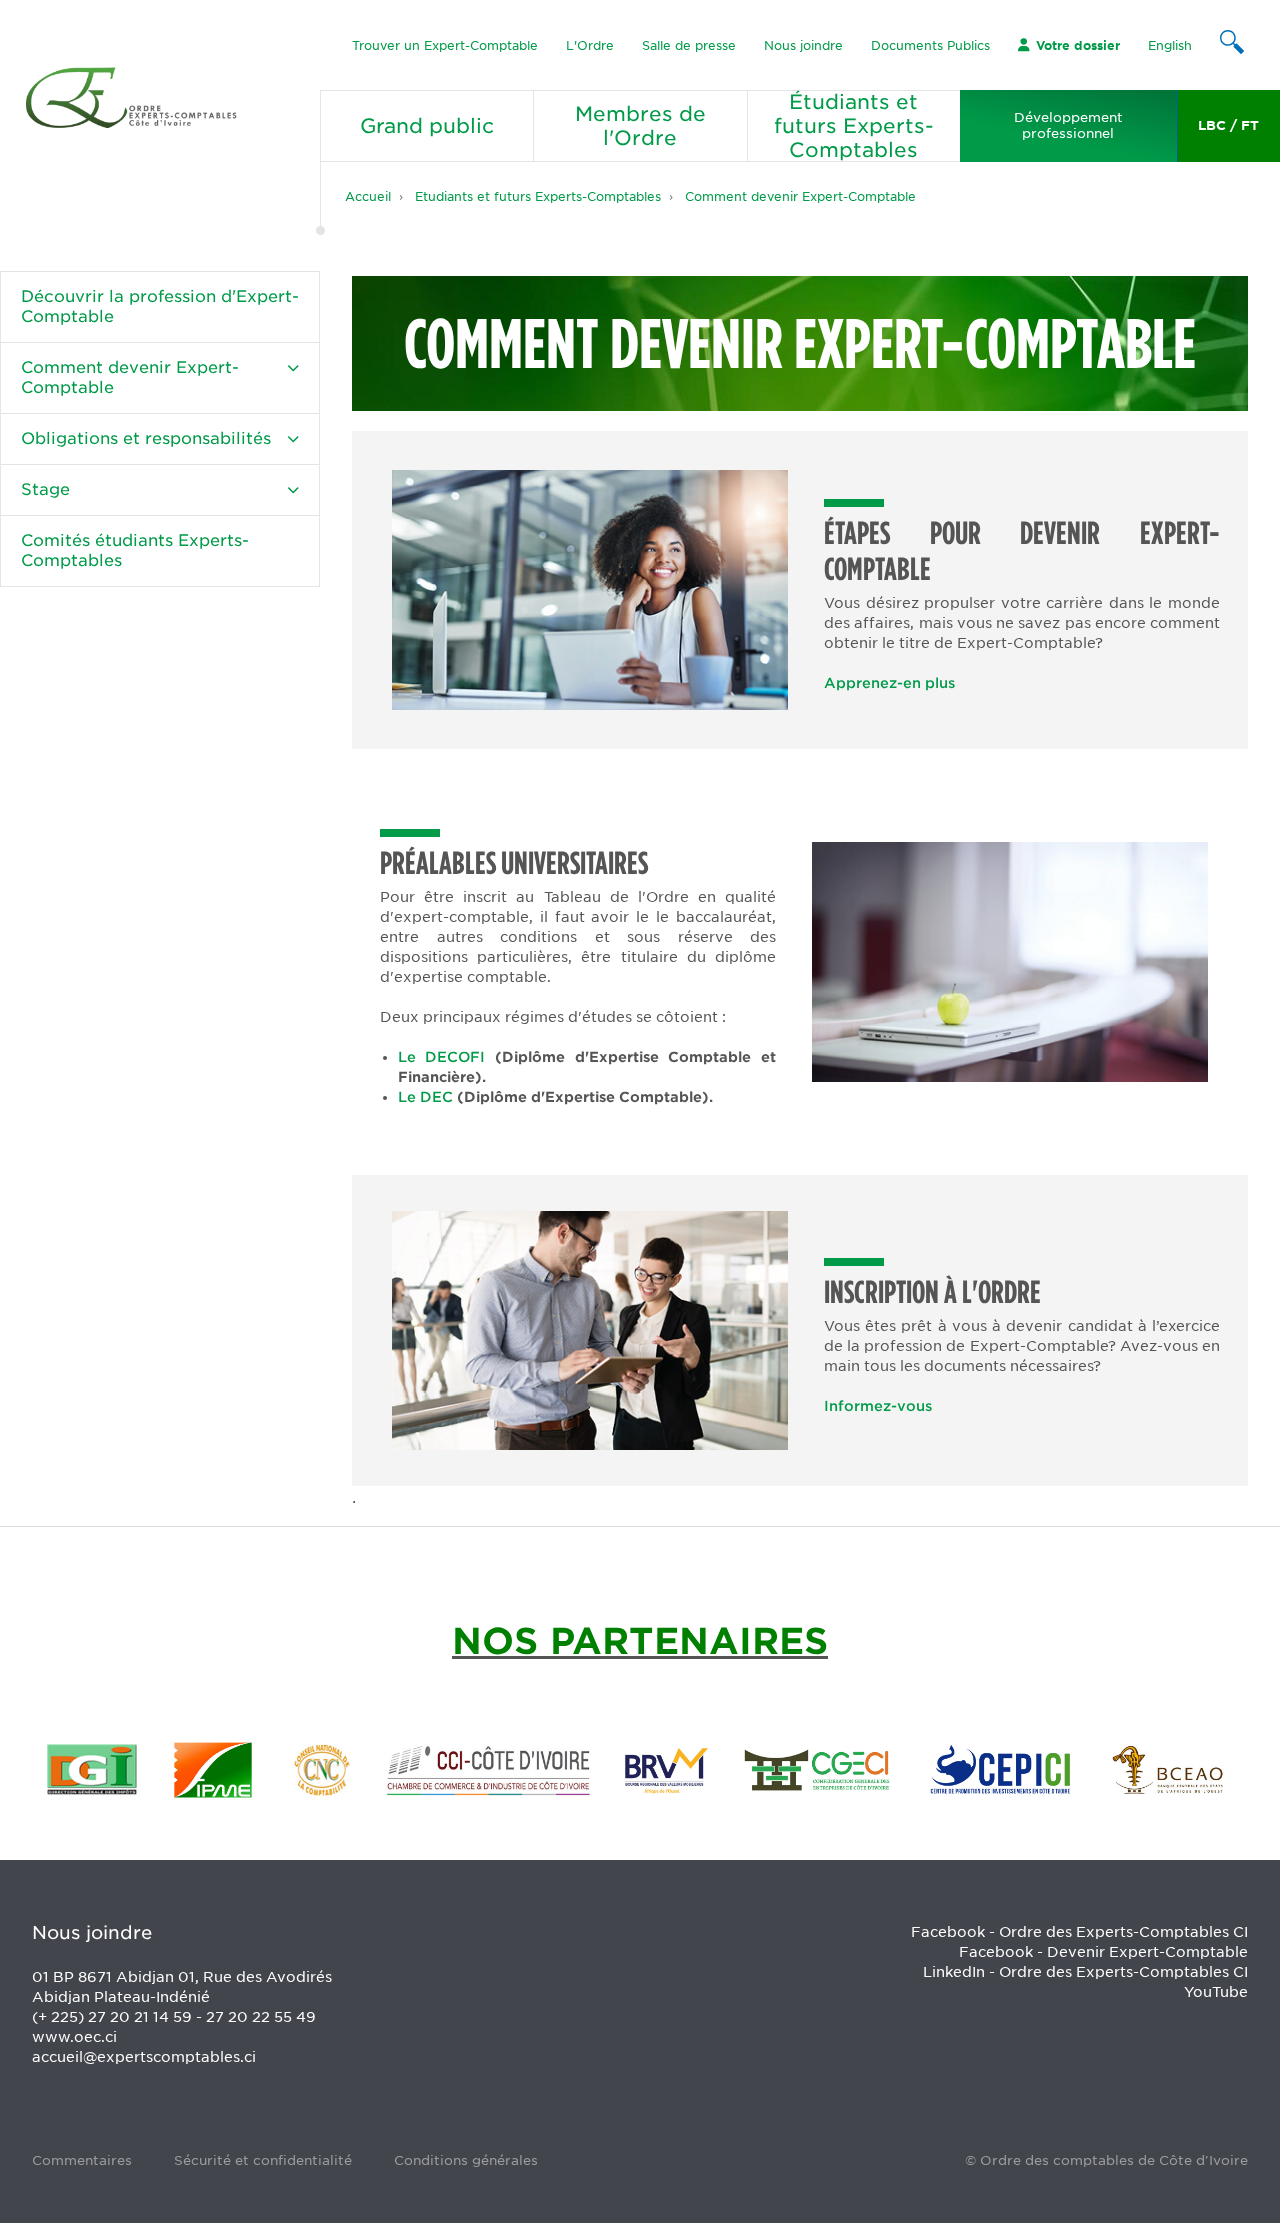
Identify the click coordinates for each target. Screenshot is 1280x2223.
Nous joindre (803, 45)
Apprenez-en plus (889, 683)
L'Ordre (590, 45)
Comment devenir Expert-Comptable (800, 196)
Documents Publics (930, 45)
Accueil (368, 196)
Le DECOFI (442, 1057)
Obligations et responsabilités (146, 438)
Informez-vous (878, 1406)
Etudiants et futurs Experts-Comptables (538, 196)
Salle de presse (689, 45)
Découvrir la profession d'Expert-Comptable (160, 306)
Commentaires (82, 2160)
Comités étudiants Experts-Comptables (135, 550)
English (1170, 45)
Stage (45, 489)
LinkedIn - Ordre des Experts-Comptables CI (1085, 1972)
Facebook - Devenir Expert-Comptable (1103, 1952)
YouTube (1216, 1992)
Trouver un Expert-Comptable (445, 45)
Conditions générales (466, 2160)
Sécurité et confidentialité (263, 2160)
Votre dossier (1078, 45)
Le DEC (427, 1097)
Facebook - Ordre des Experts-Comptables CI (1079, 1932)
